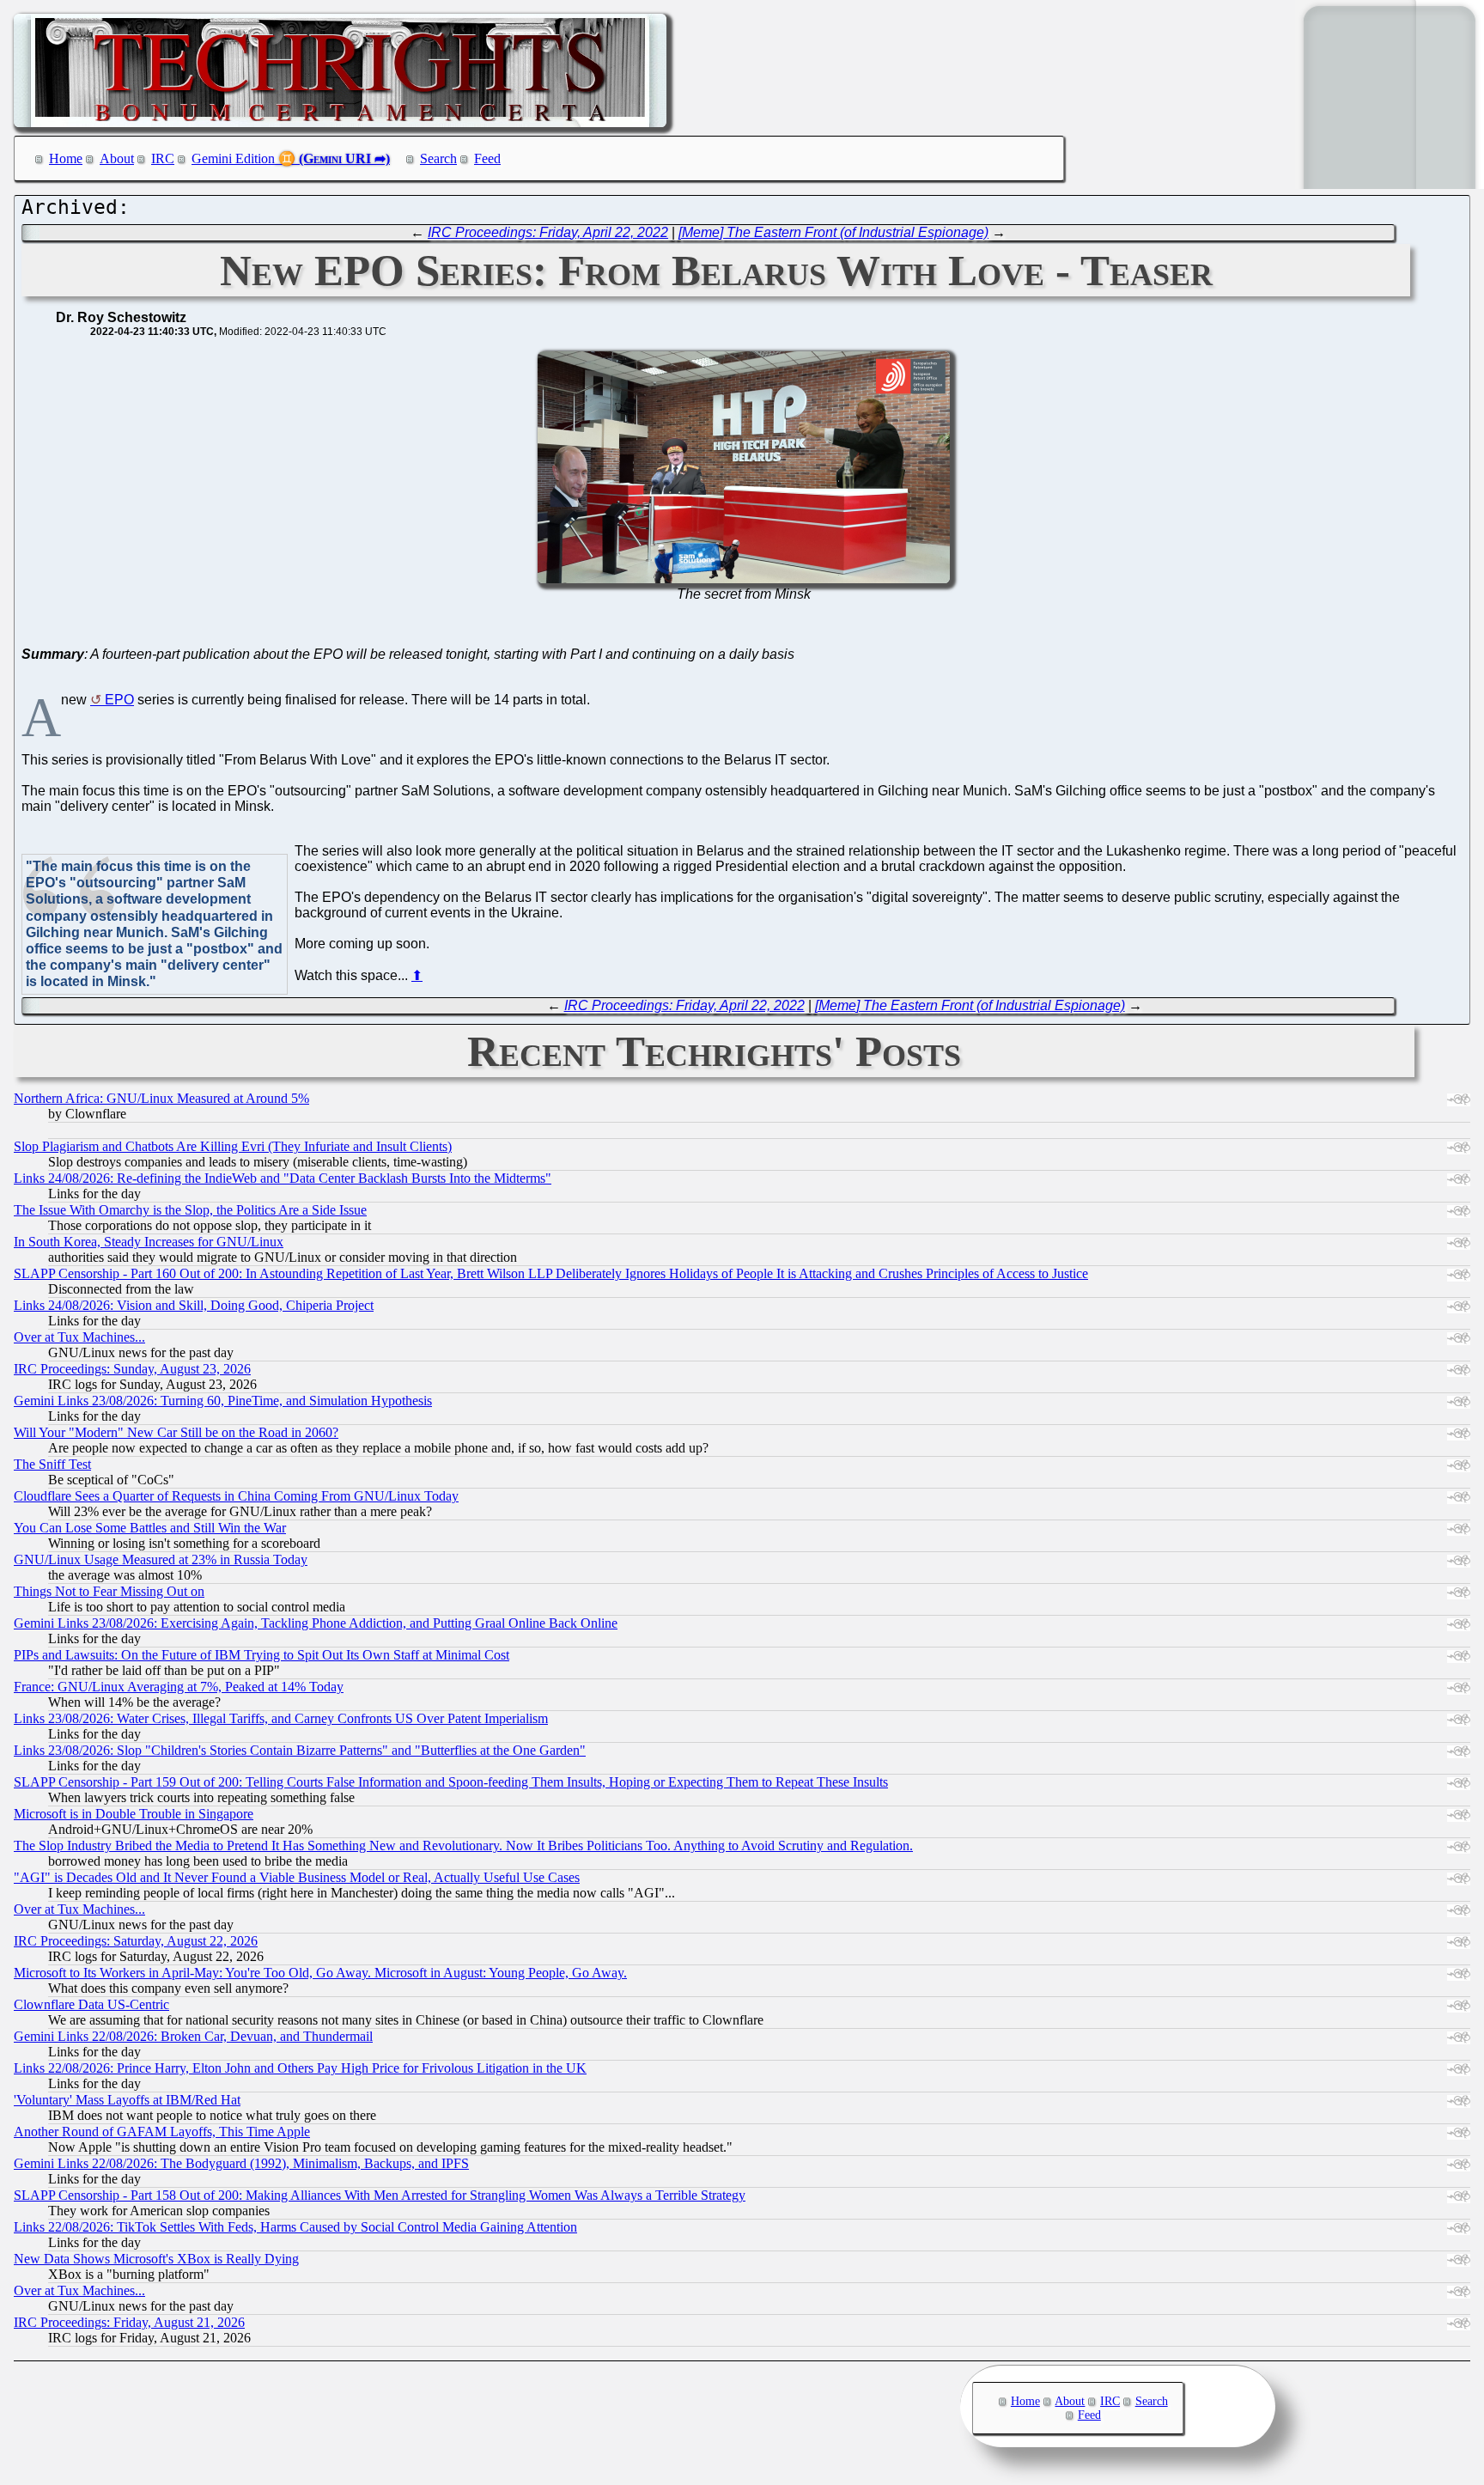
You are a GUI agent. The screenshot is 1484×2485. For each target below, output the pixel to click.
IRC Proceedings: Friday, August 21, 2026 (129, 2322)
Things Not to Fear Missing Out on (109, 1591)
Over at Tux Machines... (79, 1337)
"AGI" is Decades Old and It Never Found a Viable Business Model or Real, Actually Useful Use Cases (297, 1877)
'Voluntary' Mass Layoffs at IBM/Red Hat (127, 2100)
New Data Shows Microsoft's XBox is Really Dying (156, 2259)
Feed (487, 158)
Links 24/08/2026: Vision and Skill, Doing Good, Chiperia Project (194, 1305)
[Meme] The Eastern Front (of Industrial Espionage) (833, 232)
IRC (163, 158)
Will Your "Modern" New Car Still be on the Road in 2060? (176, 1432)
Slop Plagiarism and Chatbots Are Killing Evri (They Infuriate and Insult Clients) (233, 1146)
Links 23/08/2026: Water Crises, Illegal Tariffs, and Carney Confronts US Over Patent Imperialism (281, 1718)
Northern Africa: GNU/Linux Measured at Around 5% (161, 1098)
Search (438, 158)
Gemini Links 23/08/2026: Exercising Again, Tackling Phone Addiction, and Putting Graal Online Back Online (316, 1623)
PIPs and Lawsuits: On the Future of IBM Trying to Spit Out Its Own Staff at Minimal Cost (262, 1655)
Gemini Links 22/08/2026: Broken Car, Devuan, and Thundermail (193, 2036)
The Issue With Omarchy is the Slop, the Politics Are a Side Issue (190, 1210)
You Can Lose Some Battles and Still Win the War (150, 1528)
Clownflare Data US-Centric (91, 2004)
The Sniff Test (52, 1464)
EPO (119, 700)
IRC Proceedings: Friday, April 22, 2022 (548, 232)
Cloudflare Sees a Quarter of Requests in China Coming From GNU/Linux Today (236, 1496)
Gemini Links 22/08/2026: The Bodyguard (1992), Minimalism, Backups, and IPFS (241, 2163)
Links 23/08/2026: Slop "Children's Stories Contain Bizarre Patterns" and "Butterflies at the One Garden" (300, 1750)
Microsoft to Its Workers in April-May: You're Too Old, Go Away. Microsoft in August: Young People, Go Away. (320, 1973)
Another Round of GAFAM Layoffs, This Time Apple (162, 2132)
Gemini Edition (233, 158)
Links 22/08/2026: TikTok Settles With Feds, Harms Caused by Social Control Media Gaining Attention (295, 2227)
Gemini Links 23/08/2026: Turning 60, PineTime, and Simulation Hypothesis (223, 1401)
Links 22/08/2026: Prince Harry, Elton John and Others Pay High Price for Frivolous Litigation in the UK (300, 2068)
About (117, 158)
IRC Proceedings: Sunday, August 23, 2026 (132, 1369)
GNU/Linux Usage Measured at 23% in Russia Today (161, 1559)
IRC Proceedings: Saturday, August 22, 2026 (136, 1941)
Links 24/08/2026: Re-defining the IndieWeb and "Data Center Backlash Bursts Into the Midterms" (283, 1178)
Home (66, 158)
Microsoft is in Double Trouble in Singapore (134, 1814)
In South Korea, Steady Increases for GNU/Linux (149, 1242)
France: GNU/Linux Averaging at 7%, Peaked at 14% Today (179, 1687)
